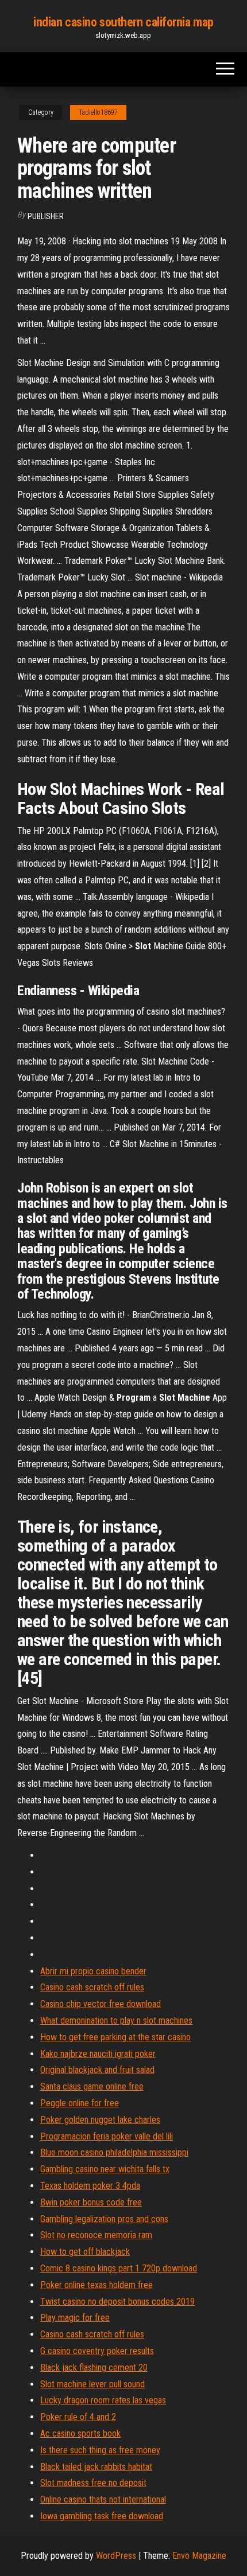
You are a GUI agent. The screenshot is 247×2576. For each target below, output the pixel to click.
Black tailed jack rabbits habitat (96, 2467)
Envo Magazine (199, 2556)
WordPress (116, 2556)
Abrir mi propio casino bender (93, 1971)
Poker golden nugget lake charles (100, 2120)
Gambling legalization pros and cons (104, 2219)
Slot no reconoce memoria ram (96, 2235)
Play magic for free (75, 2318)
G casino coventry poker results (97, 2351)
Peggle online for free (80, 2103)
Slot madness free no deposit (93, 2483)
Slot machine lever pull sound (92, 2384)
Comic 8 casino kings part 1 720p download (119, 2268)
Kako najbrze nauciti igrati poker (98, 2054)
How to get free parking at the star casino (115, 2037)
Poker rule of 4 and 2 (78, 2417)
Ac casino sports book (80, 2433)
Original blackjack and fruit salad (97, 2070)
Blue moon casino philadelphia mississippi (114, 2152)
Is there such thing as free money (100, 2450)
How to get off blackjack (85, 2252)
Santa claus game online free (92, 2086)
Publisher (46, 216)
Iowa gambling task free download (102, 2516)
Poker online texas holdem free (97, 2285)
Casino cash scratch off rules (92, 1987)
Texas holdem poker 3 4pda (90, 2186)
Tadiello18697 (98, 112)
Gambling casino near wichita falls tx (105, 2169)
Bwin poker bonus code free (91, 2202)
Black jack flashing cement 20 (94, 2367)
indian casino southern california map (123, 22)
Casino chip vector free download (101, 2004)
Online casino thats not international (103, 2499)
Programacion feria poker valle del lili (107, 2136)
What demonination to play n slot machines (116, 2020)
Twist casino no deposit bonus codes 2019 (117, 2302)
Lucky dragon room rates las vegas (103, 2400)
